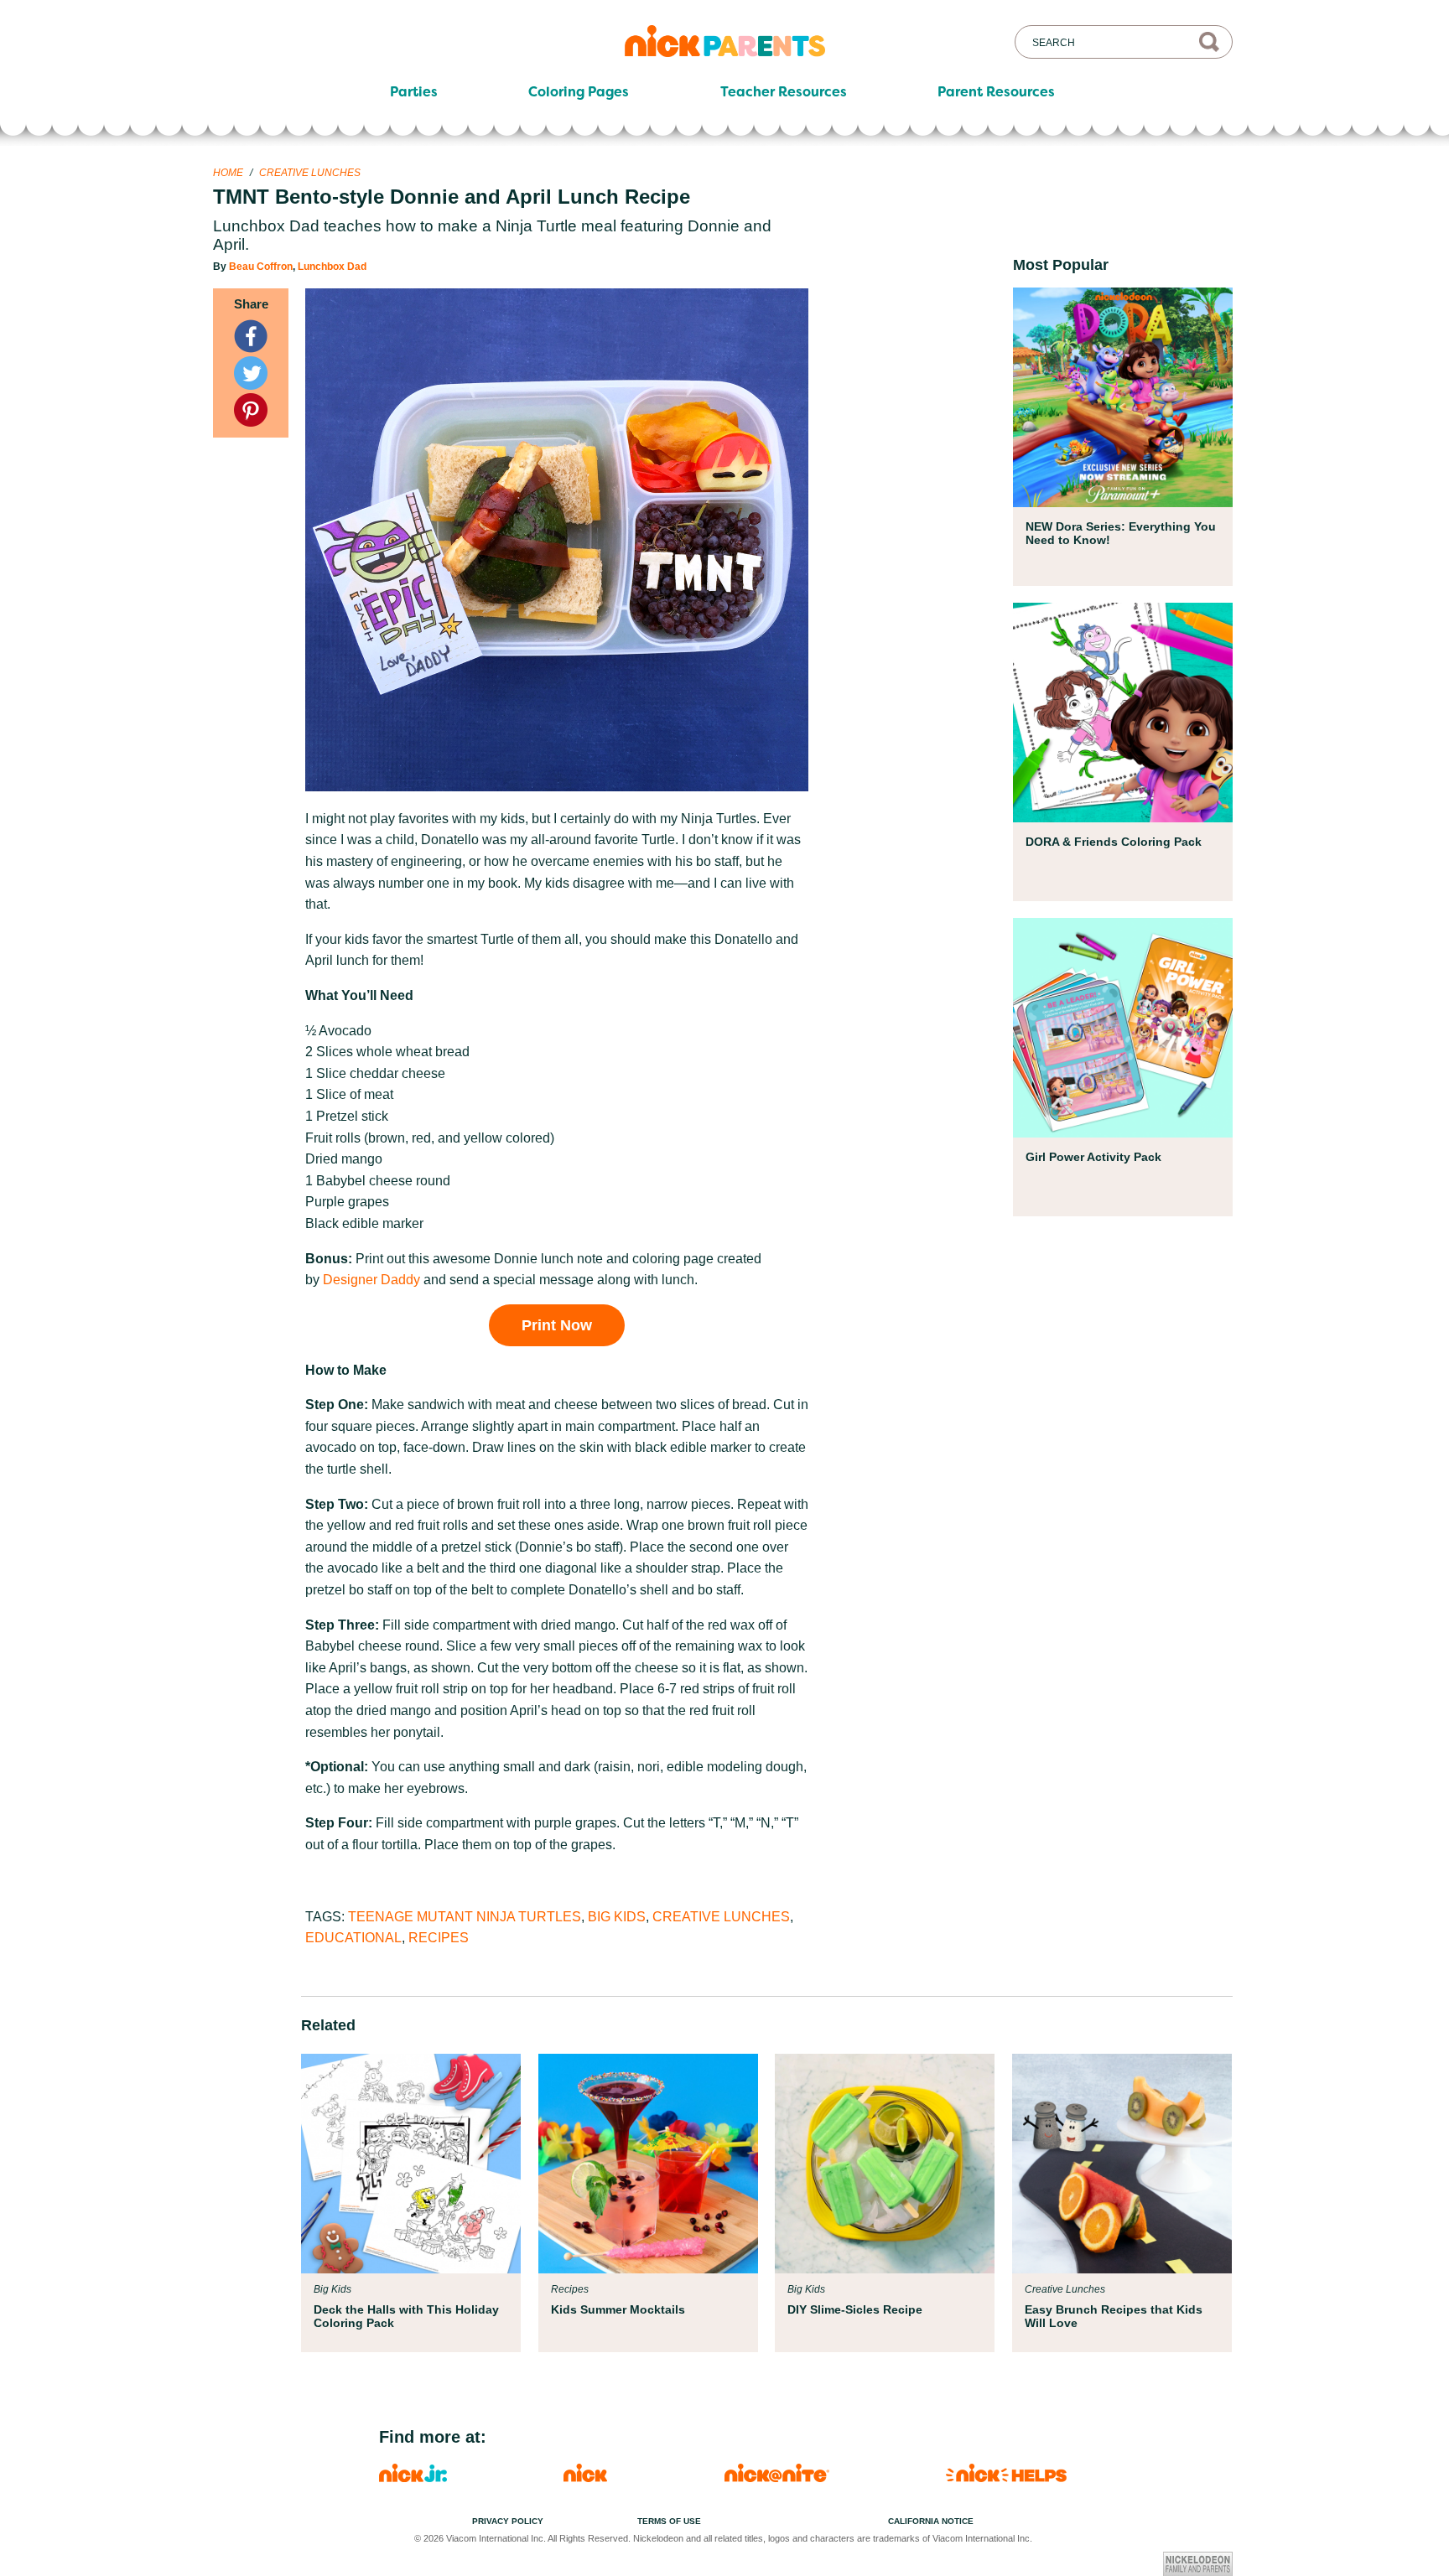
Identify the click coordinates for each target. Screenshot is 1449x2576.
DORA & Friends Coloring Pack (1114, 842)
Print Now (557, 1325)
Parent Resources (996, 92)
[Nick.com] (585, 2478)
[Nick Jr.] (413, 2478)
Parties (414, 92)
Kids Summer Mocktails (618, 2309)
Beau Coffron (261, 267)
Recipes (439, 1938)
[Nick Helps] (1006, 2478)
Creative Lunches (310, 173)
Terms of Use (669, 2521)
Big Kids (617, 1917)
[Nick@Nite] (777, 2478)
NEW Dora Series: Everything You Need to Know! (1121, 533)
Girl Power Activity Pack (1093, 1157)
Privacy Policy (508, 2521)
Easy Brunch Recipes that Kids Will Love (1114, 2316)
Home (228, 173)
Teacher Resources (784, 92)
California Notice (931, 2521)
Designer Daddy (371, 1280)
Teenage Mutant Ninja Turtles (465, 1917)
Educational (353, 1938)
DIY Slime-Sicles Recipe (855, 2309)
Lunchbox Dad (332, 267)
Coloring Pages (579, 92)
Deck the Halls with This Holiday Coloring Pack (406, 2316)
